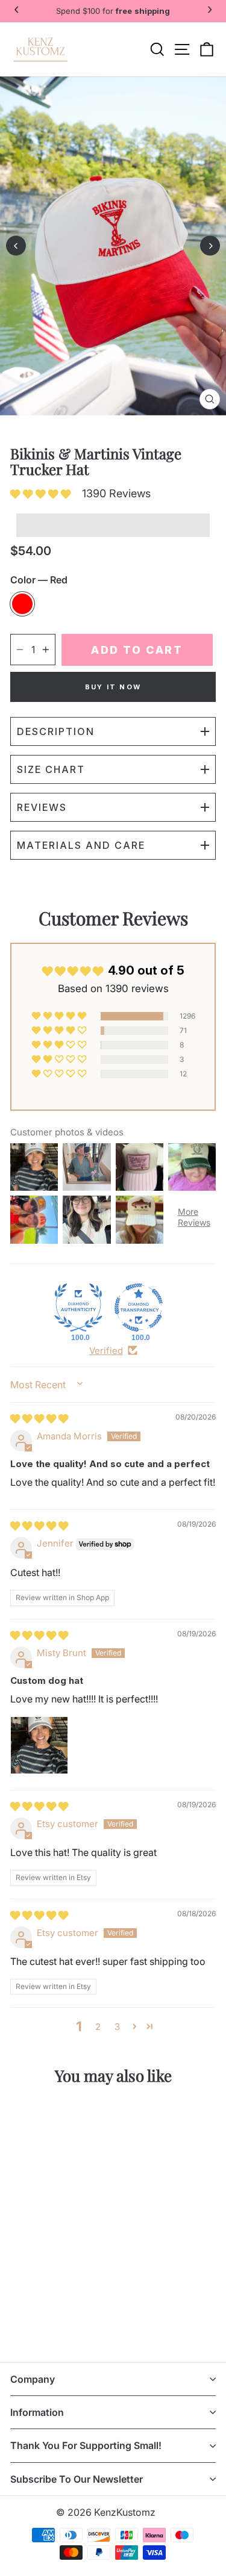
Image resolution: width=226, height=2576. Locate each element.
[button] (43, 494)
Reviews (42, 807)
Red (22, 604)
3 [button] (117, 2027)
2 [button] (98, 2027)
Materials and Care (81, 845)
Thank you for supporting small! (86, 2445)
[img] (39, 1419)
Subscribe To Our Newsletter (77, 2479)
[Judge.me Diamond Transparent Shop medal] (139, 1308)
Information (37, 2412)
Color (39, 580)
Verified (106, 1351)
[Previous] (16, 246)
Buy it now (113, 687)
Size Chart (51, 769)
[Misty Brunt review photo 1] (39, 1745)
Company (33, 2379)
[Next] (210, 246)
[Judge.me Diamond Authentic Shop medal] (78, 1308)
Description (56, 731)
